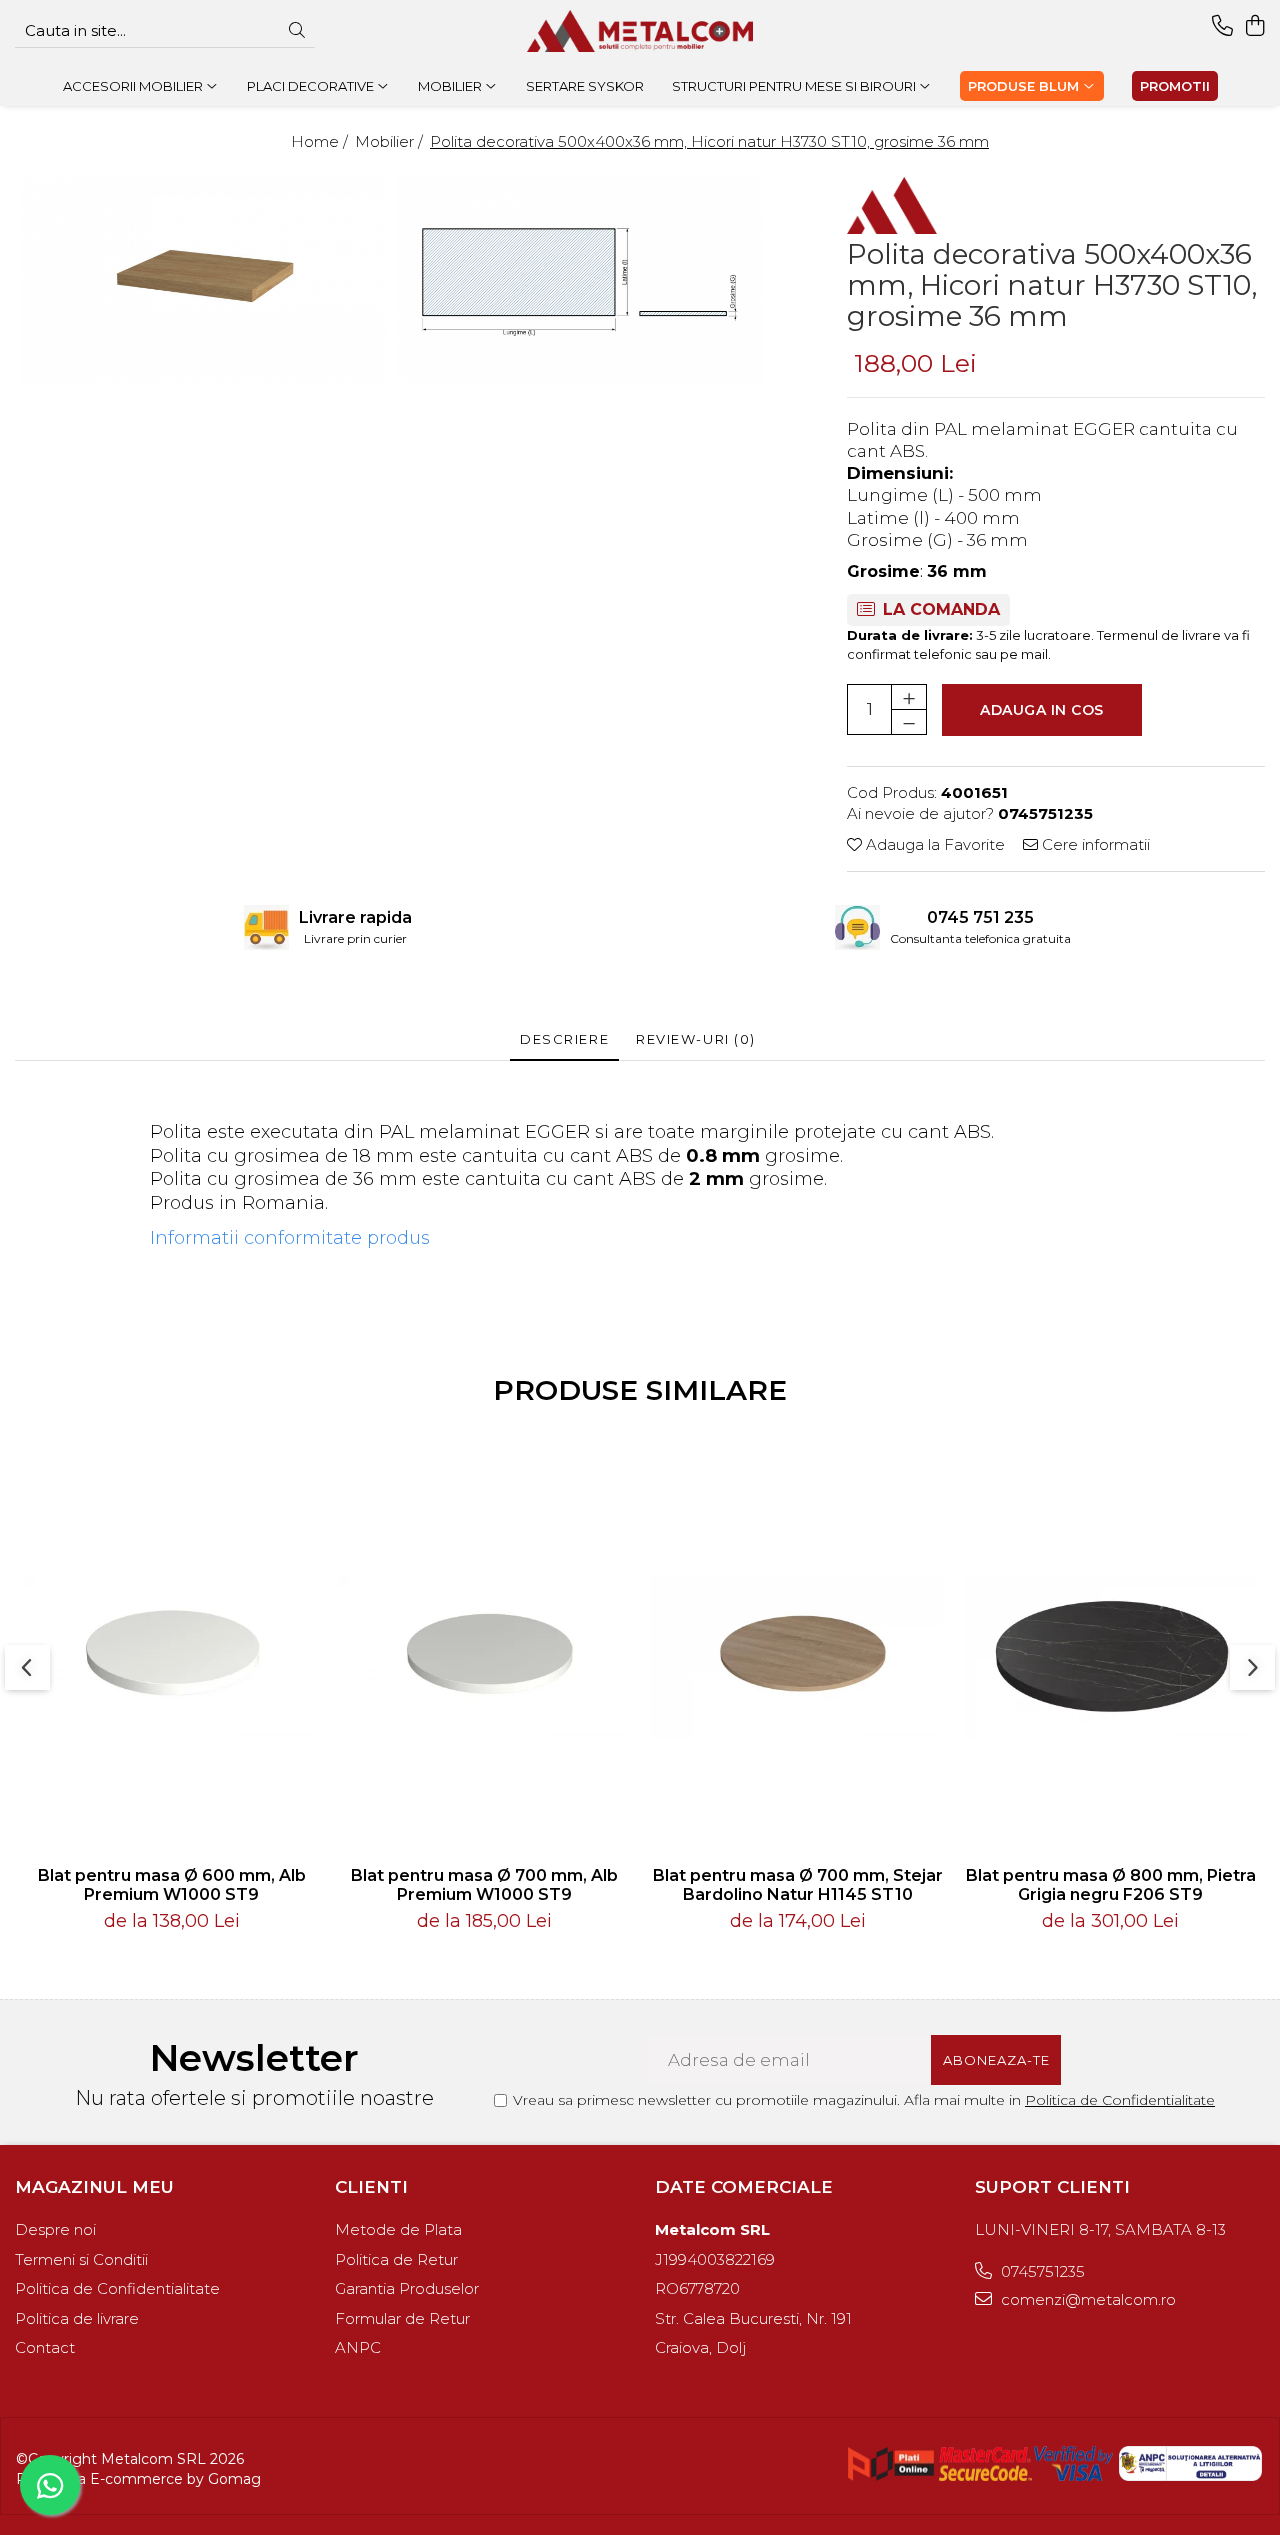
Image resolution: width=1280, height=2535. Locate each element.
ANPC (358, 2347)
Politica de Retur (396, 2259)
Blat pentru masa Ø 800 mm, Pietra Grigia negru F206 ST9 (1111, 1885)
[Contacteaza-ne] (1222, 26)
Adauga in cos (1042, 710)
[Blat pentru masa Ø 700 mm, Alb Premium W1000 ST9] (484, 1658)
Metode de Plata (398, 2229)
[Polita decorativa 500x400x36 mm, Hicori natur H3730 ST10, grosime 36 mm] (203, 280)
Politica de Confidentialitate (1120, 2100)
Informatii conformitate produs (290, 1238)
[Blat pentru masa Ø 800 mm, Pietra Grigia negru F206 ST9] (1110, 1658)
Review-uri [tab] (696, 1039)
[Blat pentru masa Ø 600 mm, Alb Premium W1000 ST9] (171, 1658)
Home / (321, 141)
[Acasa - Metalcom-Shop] (640, 31)
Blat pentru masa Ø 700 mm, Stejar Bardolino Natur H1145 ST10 (798, 1885)
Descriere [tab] (564, 1039)
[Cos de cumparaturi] (1254, 26)
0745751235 (1041, 2271)
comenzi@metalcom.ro (1086, 2299)
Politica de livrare (77, 2318)
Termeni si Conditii (81, 2259)
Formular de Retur (402, 2318)
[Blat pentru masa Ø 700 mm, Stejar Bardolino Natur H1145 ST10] (797, 1658)
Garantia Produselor (407, 2288)
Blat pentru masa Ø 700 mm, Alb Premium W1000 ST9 (484, 1885)
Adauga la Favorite (933, 844)
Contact (45, 2347)
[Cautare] (297, 31)
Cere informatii (1094, 844)
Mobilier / (391, 141)
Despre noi (55, 2229)
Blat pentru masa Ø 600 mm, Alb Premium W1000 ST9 (172, 1885)
